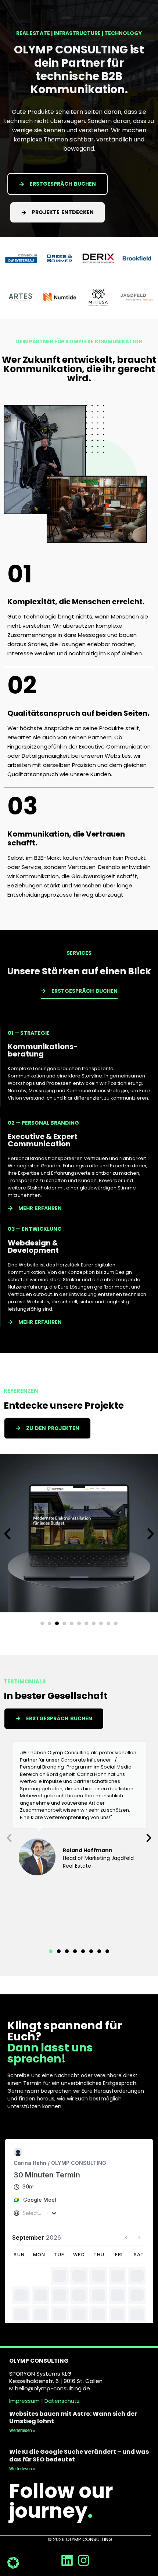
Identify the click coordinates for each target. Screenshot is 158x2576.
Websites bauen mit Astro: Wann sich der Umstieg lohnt (73, 2418)
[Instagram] (84, 2560)
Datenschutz (62, 2401)
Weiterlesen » (22, 2430)
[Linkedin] (67, 2560)
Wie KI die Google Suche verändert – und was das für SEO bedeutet (79, 2456)
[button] (7, 1534)
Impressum (24, 2401)
